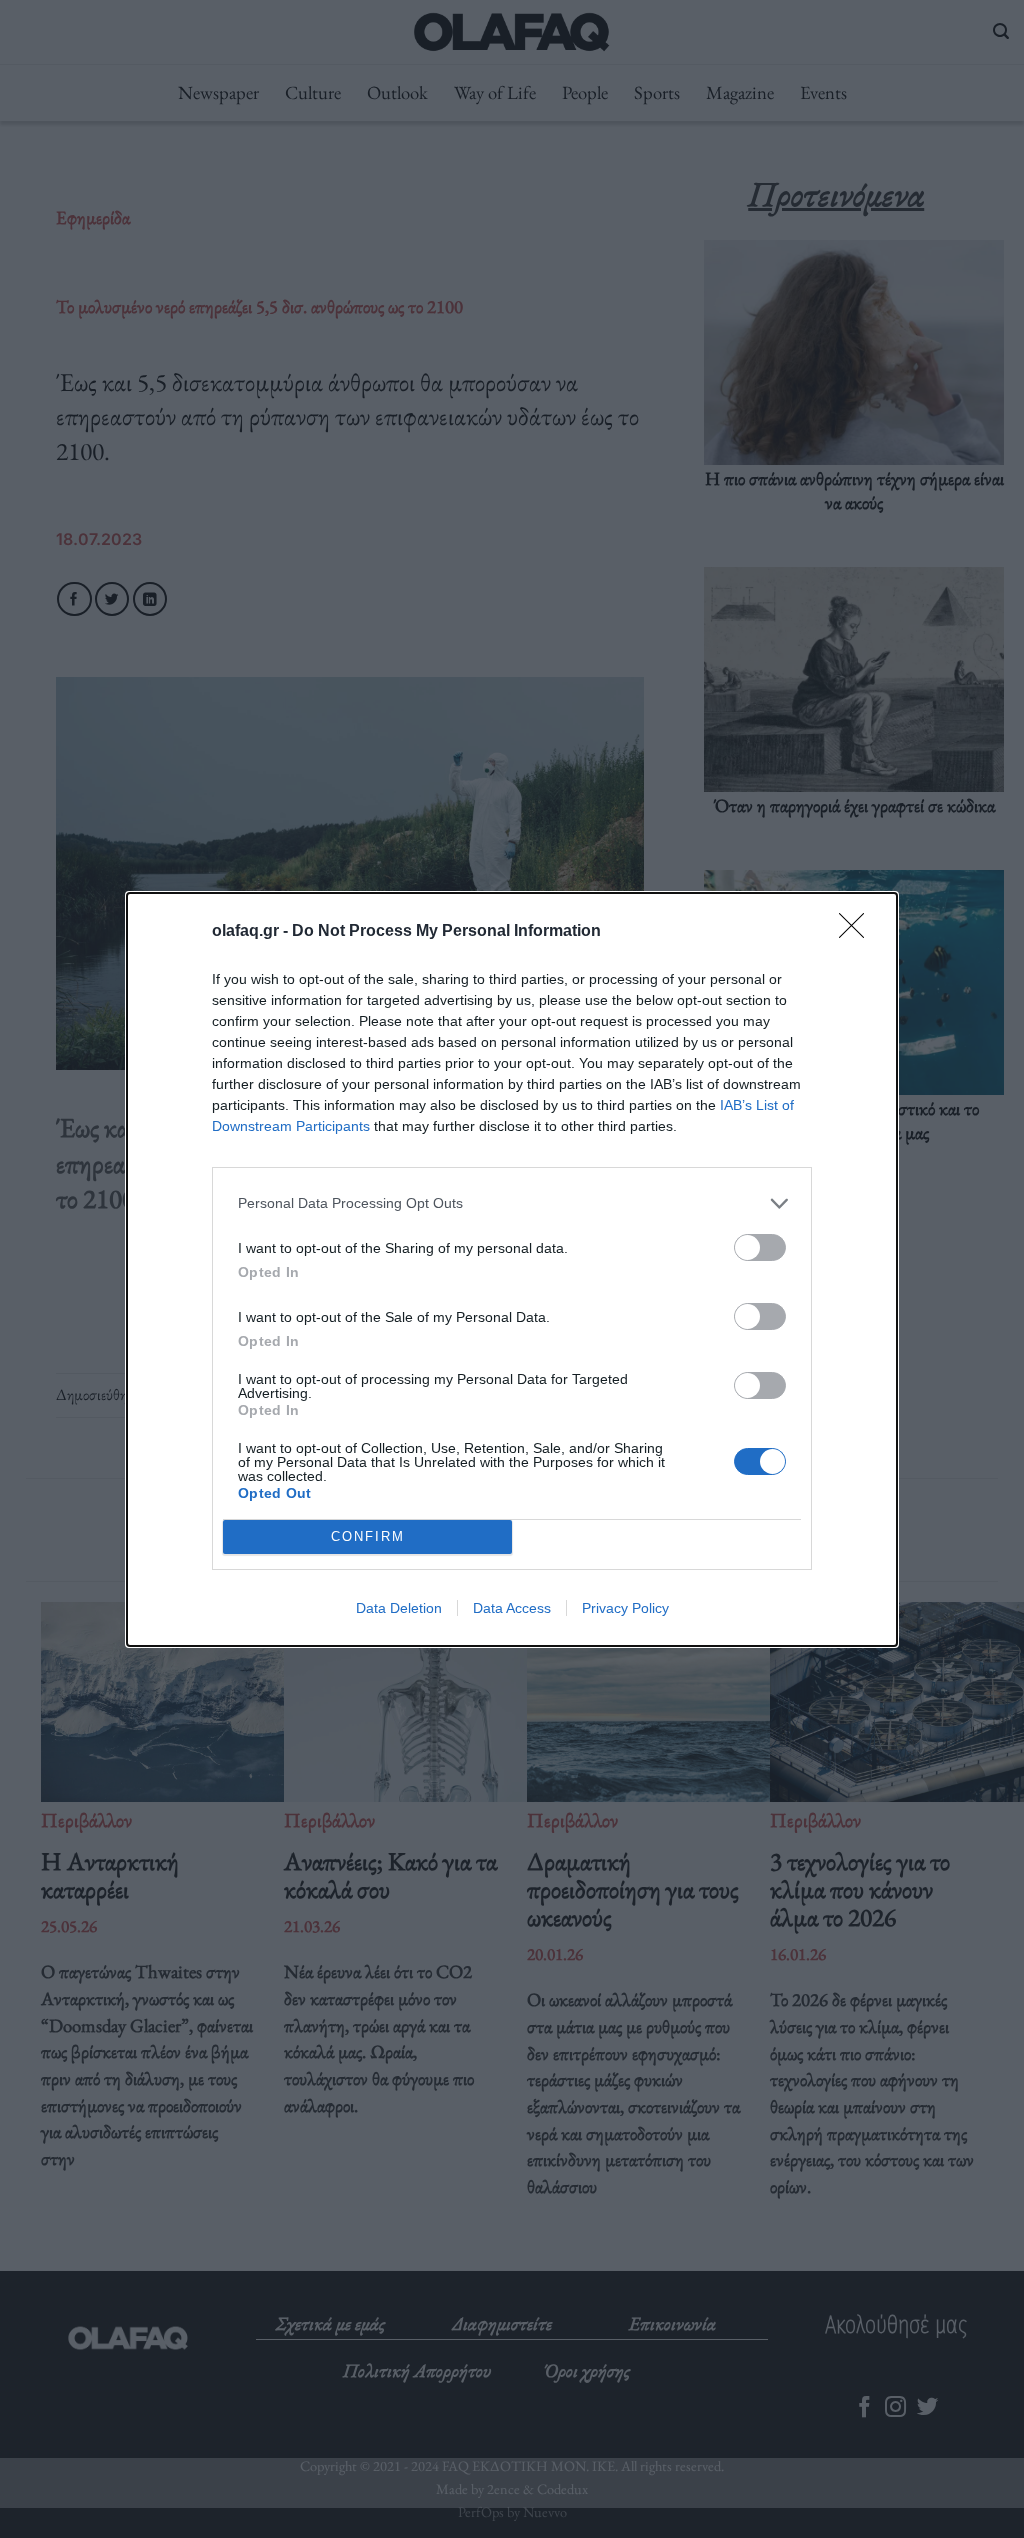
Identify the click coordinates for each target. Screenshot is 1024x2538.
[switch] (760, 1247)
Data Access (512, 1608)
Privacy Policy (625, 1608)
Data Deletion (399, 1608)
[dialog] (512, 1269)
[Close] (858, 932)
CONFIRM (368, 1536)
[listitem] (512, 1203)
